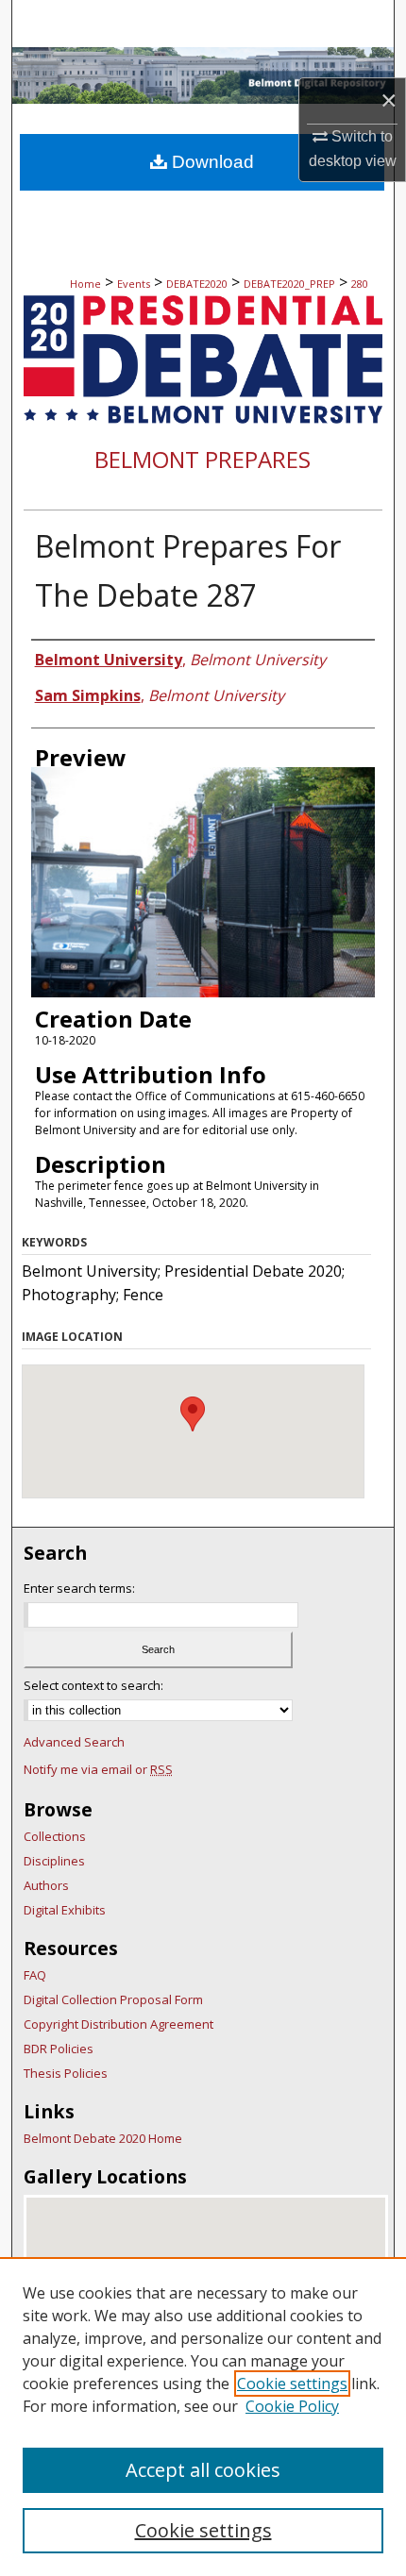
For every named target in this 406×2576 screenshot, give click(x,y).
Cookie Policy (292, 2406)
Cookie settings (292, 2384)
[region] (203, 2417)
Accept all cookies (203, 2470)
